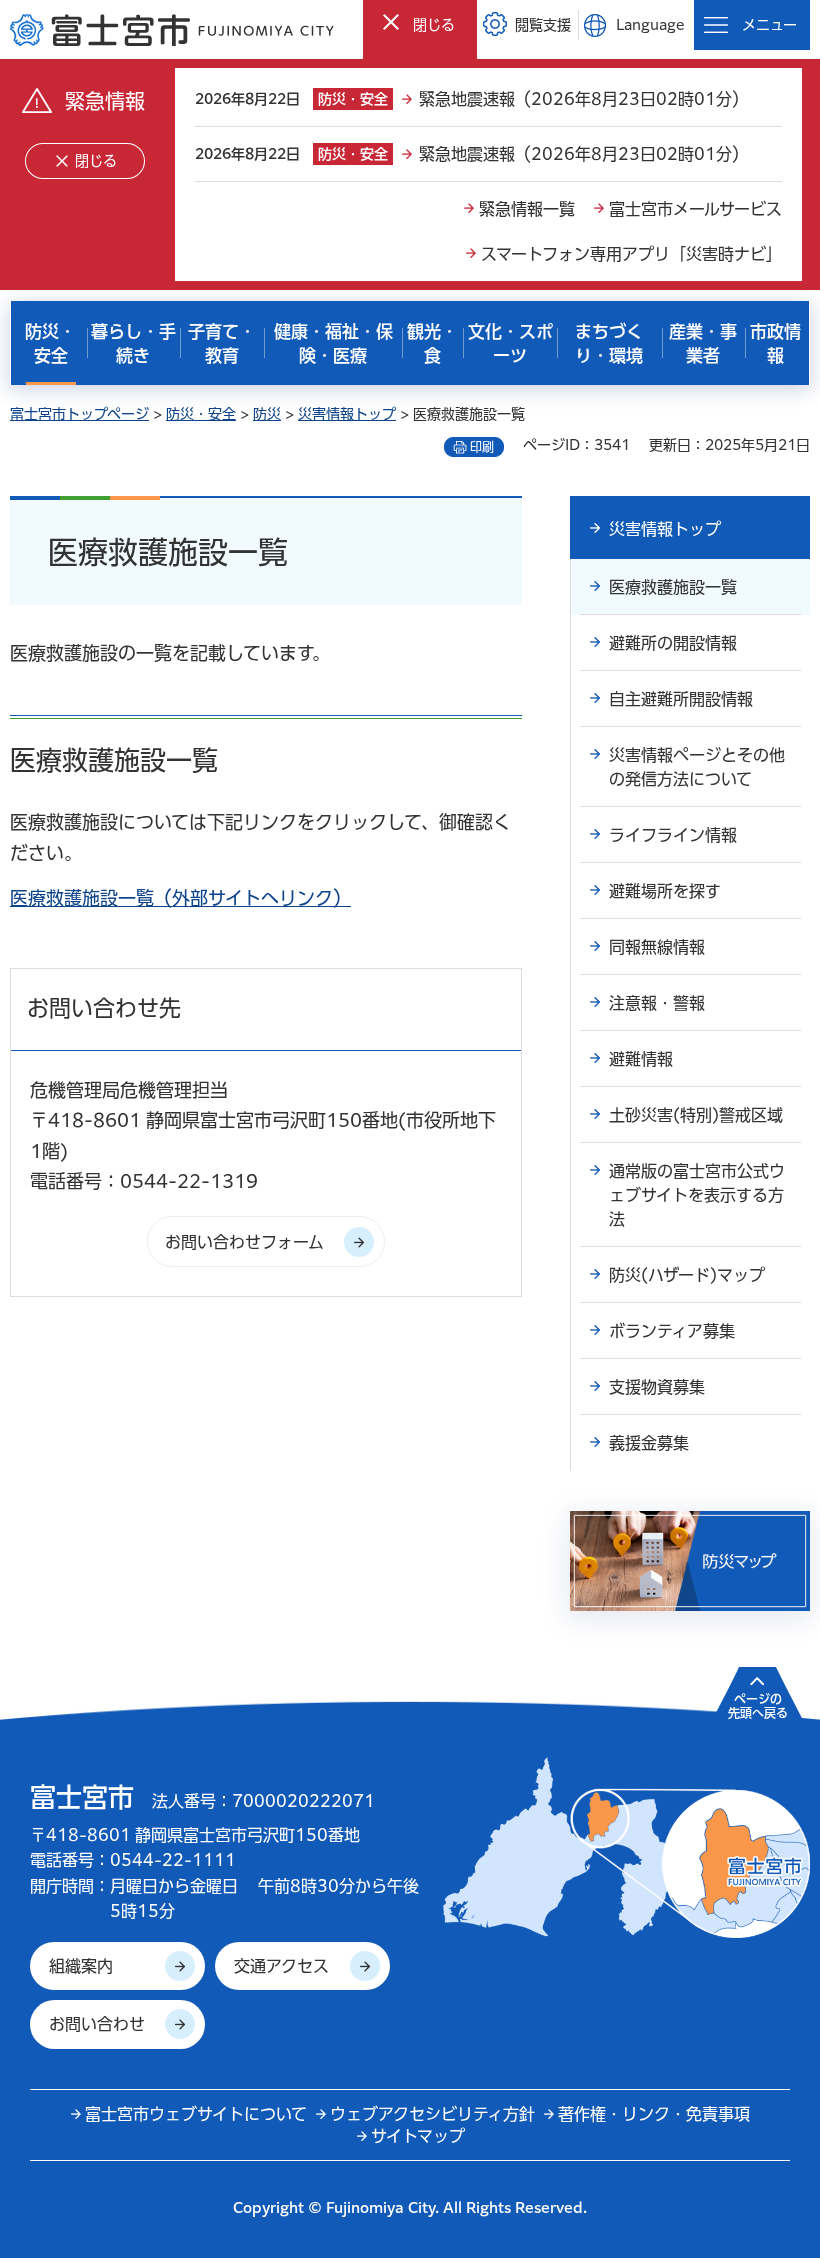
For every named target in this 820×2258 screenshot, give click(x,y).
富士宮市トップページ (79, 414)
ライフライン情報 (673, 835)
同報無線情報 (657, 947)
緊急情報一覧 (527, 209)
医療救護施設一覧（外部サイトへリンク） (180, 898)
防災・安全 (201, 414)
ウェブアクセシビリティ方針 (432, 2114)
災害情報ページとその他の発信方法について (697, 767)
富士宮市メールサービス (695, 209)
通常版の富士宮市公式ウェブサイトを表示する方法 (697, 1195)
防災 (267, 414)
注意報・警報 (657, 1003)
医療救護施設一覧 (673, 587)
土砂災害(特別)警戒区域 (696, 1115)
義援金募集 (649, 1443)
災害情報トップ (347, 414)
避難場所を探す (665, 891)
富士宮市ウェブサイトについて (196, 2114)
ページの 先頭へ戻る (758, 1706)
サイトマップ (418, 2136)
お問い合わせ (97, 2024)
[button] (420, 24)
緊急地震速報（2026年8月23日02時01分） (583, 99)
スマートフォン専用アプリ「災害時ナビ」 (631, 254)
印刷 (482, 447)
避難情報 (641, 1059)
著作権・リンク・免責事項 (654, 2114)
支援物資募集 (657, 1387)
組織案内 (81, 1966)
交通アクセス (281, 1966)
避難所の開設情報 (673, 643)
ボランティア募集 (672, 1331)
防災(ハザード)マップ (687, 1275)
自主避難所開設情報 (681, 699)
